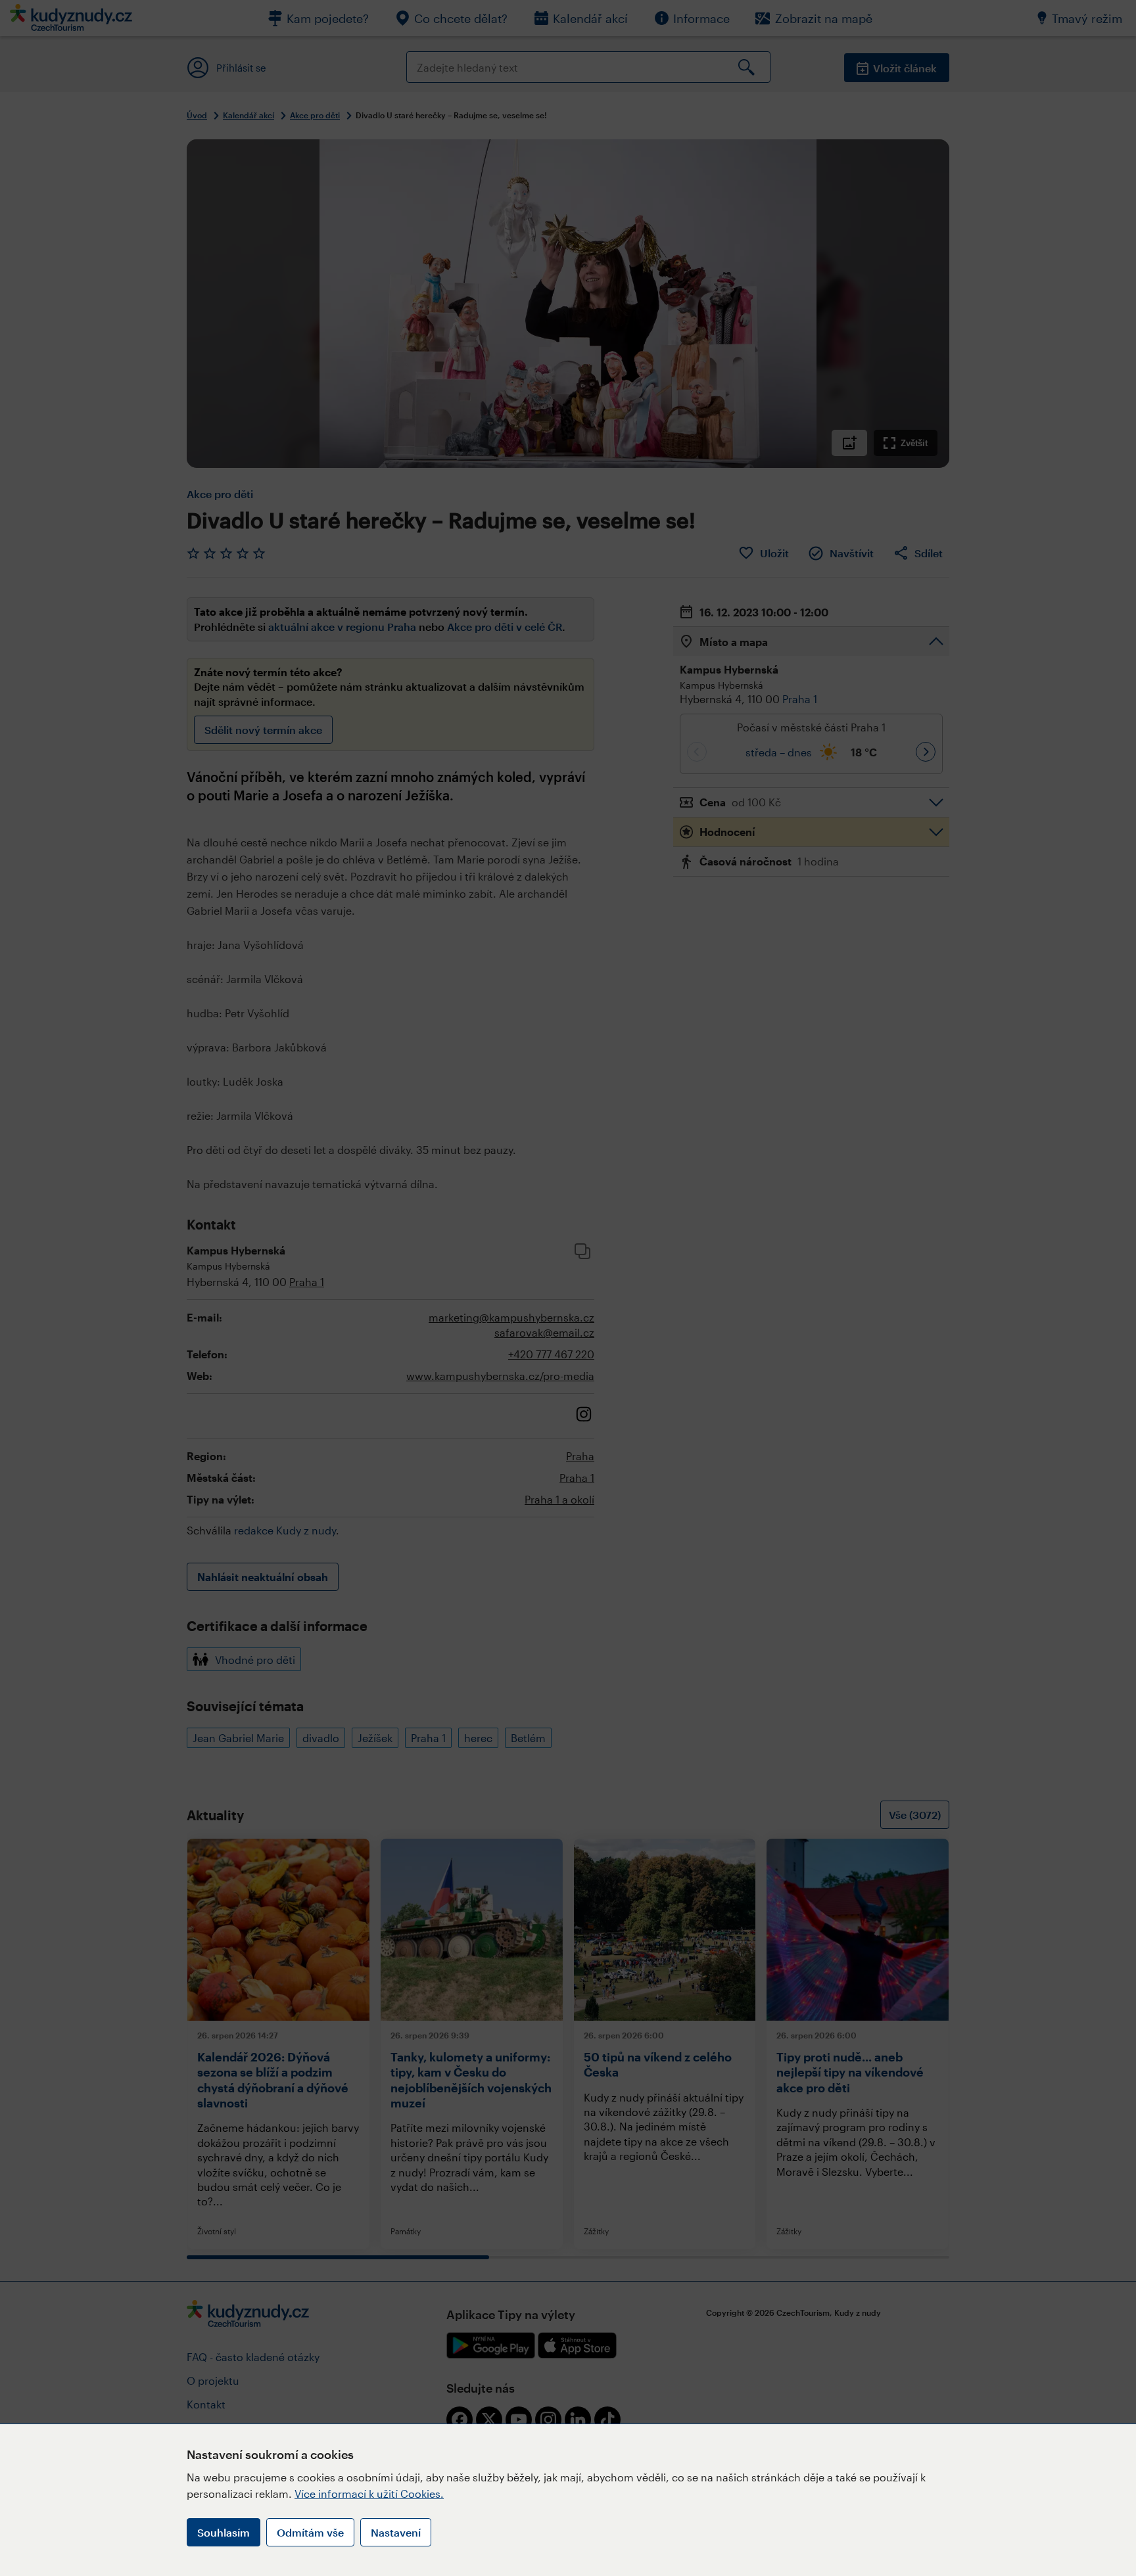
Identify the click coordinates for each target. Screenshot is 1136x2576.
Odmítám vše (310, 2532)
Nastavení (396, 2532)
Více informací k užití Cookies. (369, 2494)
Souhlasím (224, 2532)
